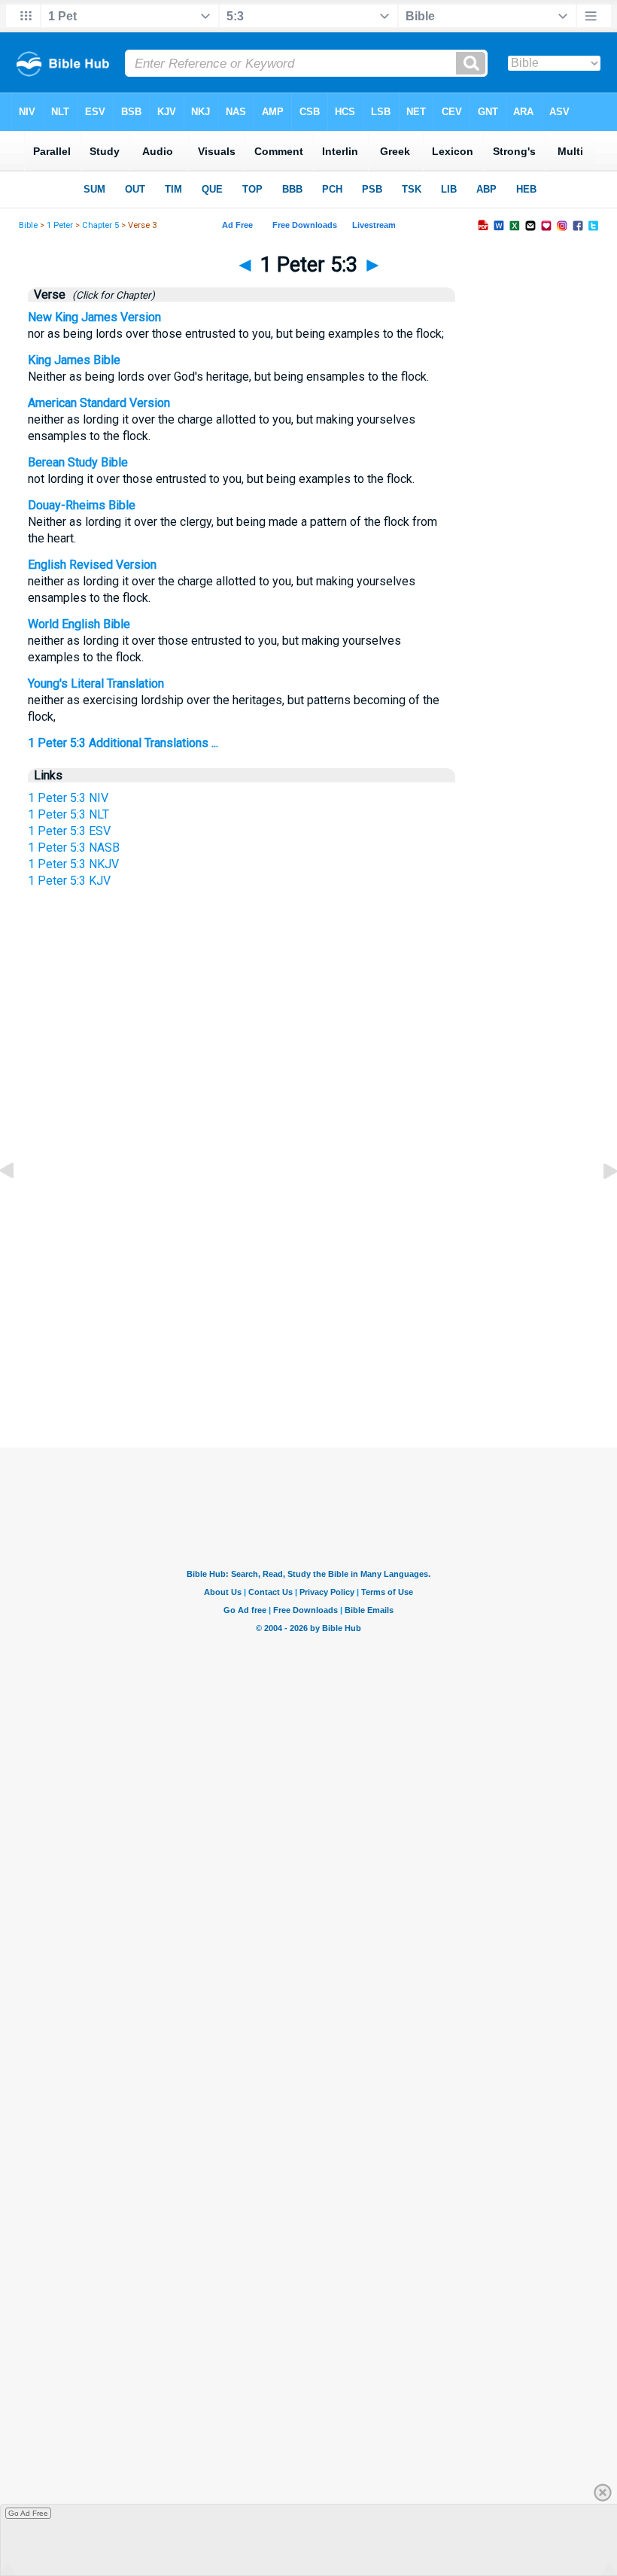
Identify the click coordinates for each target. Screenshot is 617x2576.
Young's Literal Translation (96, 683)
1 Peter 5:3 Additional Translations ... (123, 743)
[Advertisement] (308, 1290)
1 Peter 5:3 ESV (69, 831)
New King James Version (94, 317)
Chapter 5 (100, 225)
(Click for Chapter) (111, 295)
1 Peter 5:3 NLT (68, 814)
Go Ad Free (28, 2513)
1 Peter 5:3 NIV (68, 798)
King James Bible (74, 360)
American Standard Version (99, 403)
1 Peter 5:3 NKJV (73, 864)
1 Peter (60, 225)
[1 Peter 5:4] (598, 1205)
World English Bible (79, 624)
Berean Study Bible (78, 462)
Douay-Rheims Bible (82, 505)
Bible (28, 225)
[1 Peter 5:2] (19, 1205)
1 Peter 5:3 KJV (69, 881)
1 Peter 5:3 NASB (74, 848)
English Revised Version (92, 565)
